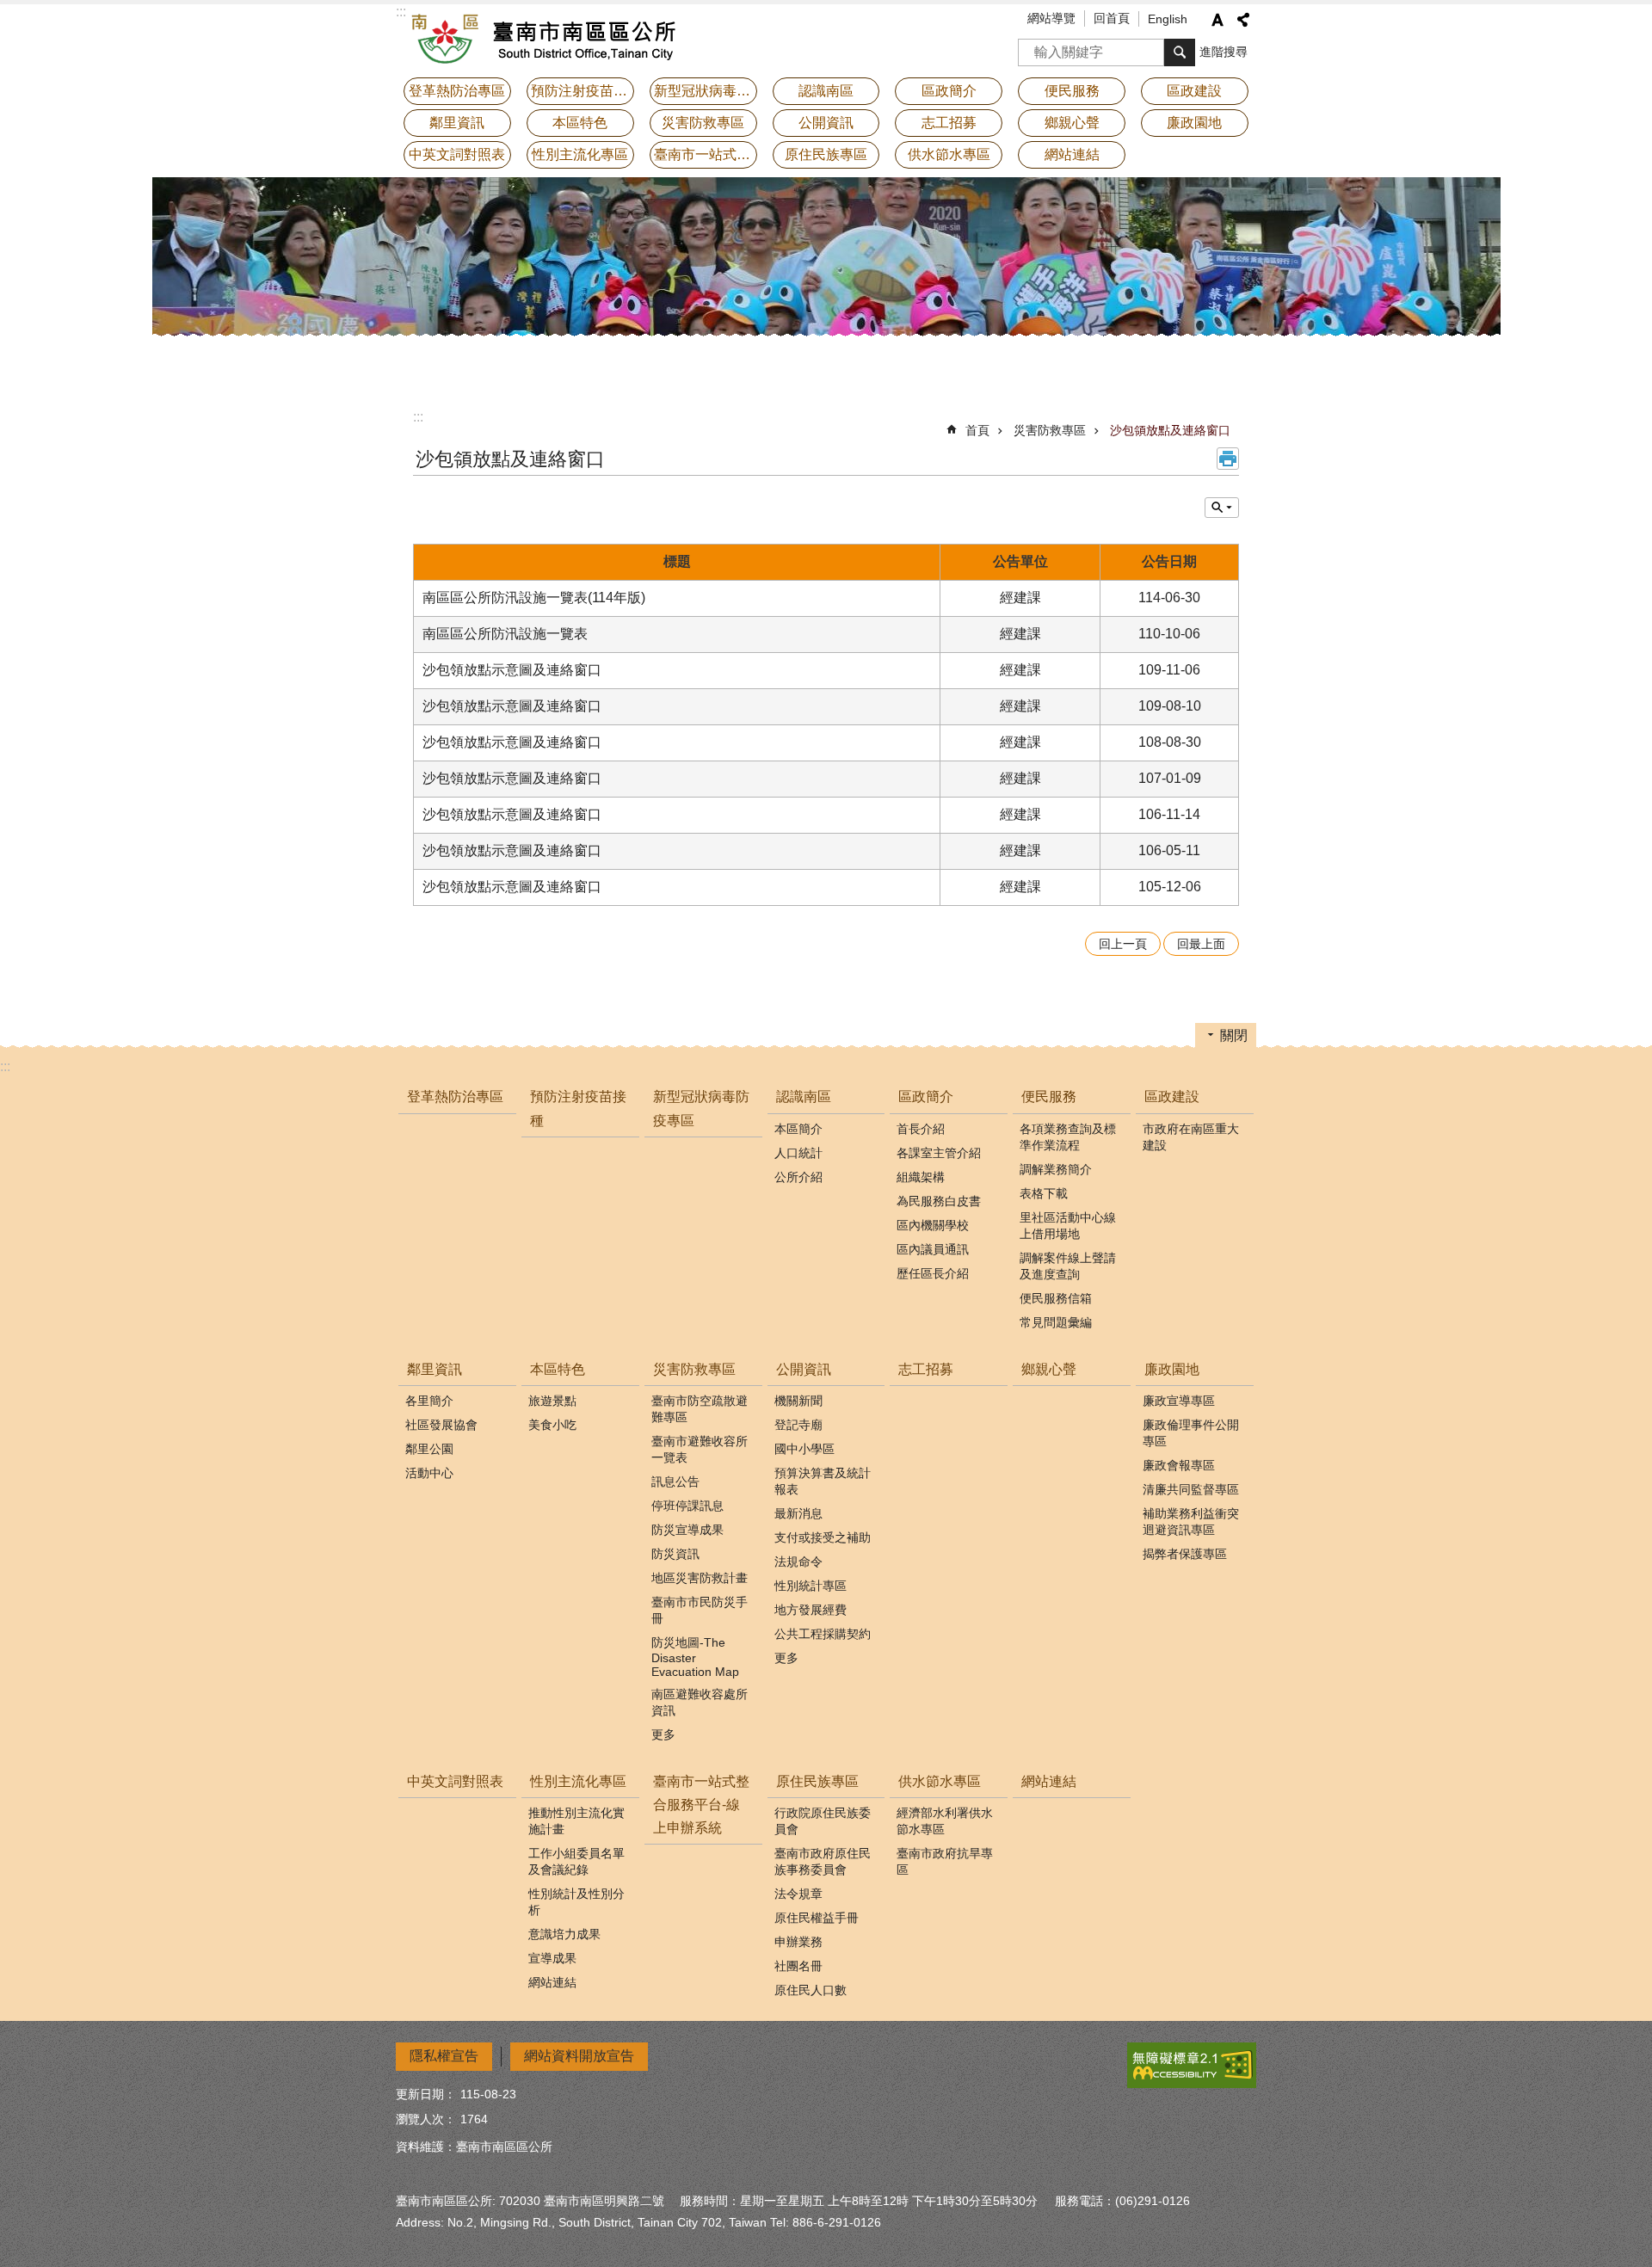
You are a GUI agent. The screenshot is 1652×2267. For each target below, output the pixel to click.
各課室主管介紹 (939, 1153)
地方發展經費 (811, 1610)
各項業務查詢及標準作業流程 (1068, 1137)
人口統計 (798, 1153)
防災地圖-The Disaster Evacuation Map (695, 1657)
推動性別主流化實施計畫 (576, 1821)
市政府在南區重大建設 (1191, 1137)
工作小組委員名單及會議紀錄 (576, 1861)
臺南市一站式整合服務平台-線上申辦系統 (706, 154)
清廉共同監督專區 (1191, 1489)
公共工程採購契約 (823, 1634)
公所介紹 (798, 1177)
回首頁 (1112, 18)
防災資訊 (675, 1554)
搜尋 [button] (1180, 52)
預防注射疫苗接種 (583, 91)
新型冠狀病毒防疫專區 (706, 91)
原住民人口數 (811, 1990)
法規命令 (798, 1562)
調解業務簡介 (1056, 1169)
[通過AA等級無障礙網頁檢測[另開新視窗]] (1192, 2065)
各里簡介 (429, 1401)
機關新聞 (798, 1401)
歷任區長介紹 (933, 1273)
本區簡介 (798, 1129)
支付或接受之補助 (823, 1537)
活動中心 (429, 1473)
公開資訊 (804, 1369)
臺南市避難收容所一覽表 (700, 1449)
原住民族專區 (817, 1781)
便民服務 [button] (1072, 91)
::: (418, 417)
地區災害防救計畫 (700, 1578)
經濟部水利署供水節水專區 (945, 1821)
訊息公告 (675, 1482)
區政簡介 (926, 1097)
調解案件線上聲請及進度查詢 (1068, 1266)
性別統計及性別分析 (576, 1902)
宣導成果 (552, 1958)
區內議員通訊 (933, 1249)
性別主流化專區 (578, 1781)
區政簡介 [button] (949, 91)
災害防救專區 (1050, 430)
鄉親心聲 (1072, 123)
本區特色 (558, 1369)
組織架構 (921, 1177)
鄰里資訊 (435, 1369)
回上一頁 (1123, 944)
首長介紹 (921, 1129)
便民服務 (1049, 1097)
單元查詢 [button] (1222, 508)
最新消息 (798, 1513)
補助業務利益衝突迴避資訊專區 (1191, 1522)
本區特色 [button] (580, 123)
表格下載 (1044, 1193)
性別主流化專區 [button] (580, 154)
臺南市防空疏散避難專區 (700, 1409)
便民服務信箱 (1056, 1298)
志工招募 (949, 123)
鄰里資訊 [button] (457, 123)
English (1168, 19)
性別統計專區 (811, 1586)
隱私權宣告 (444, 2056)
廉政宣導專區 (1179, 1401)
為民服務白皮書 (939, 1201)
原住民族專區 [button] (826, 154)
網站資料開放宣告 (579, 2056)
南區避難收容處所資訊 (700, 1702)
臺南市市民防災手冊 (700, 1610)
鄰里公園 (429, 1449)
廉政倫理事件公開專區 (1191, 1433)
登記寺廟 (798, 1425)
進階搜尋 (1224, 52)
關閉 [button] (1234, 1035)
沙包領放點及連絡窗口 (1170, 430)
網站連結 (1072, 154)
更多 (663, 1734)
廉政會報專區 (1179, 1465)
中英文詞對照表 (457, 154)
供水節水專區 (940, 1781)
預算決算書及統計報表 (823, 1481)
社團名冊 (798, 1966)
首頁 (977, 430)
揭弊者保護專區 (1185, 1554)
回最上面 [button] (1201, 944)
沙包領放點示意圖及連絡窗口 (512, 670)
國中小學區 (804, 1449)
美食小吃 (552, 1425)
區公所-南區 (546, 39)
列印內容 (1228, 459)
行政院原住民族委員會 (823, 1821)
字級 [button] (1217, 20)
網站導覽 (1051, 18)
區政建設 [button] (1194, 91)
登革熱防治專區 (457, 91)
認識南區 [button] (826, 91)
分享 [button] (1243, 20)
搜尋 (1032, 47)
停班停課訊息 (687, 1506)
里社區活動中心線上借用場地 (1068, 1226)
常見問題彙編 (1056, 1322)
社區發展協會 (441, 1425)
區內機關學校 (933, 1225)
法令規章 (798, 1894)
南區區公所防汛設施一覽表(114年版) (534, 598)
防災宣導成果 (687, 1530)
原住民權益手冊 (817, 1918)
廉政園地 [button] (1194, 123)
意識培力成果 (564, 1934)
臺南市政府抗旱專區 (945, 1861)
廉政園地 (1172, 1369)
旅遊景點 (552, 1401)
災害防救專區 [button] (703, 123)
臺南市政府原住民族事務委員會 (823, 1861)
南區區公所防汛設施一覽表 (505, 634)
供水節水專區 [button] (949, 154)
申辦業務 (798, 1942)
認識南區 (804, 1097)
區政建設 (1172, 1097)
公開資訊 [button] (826, 123)
